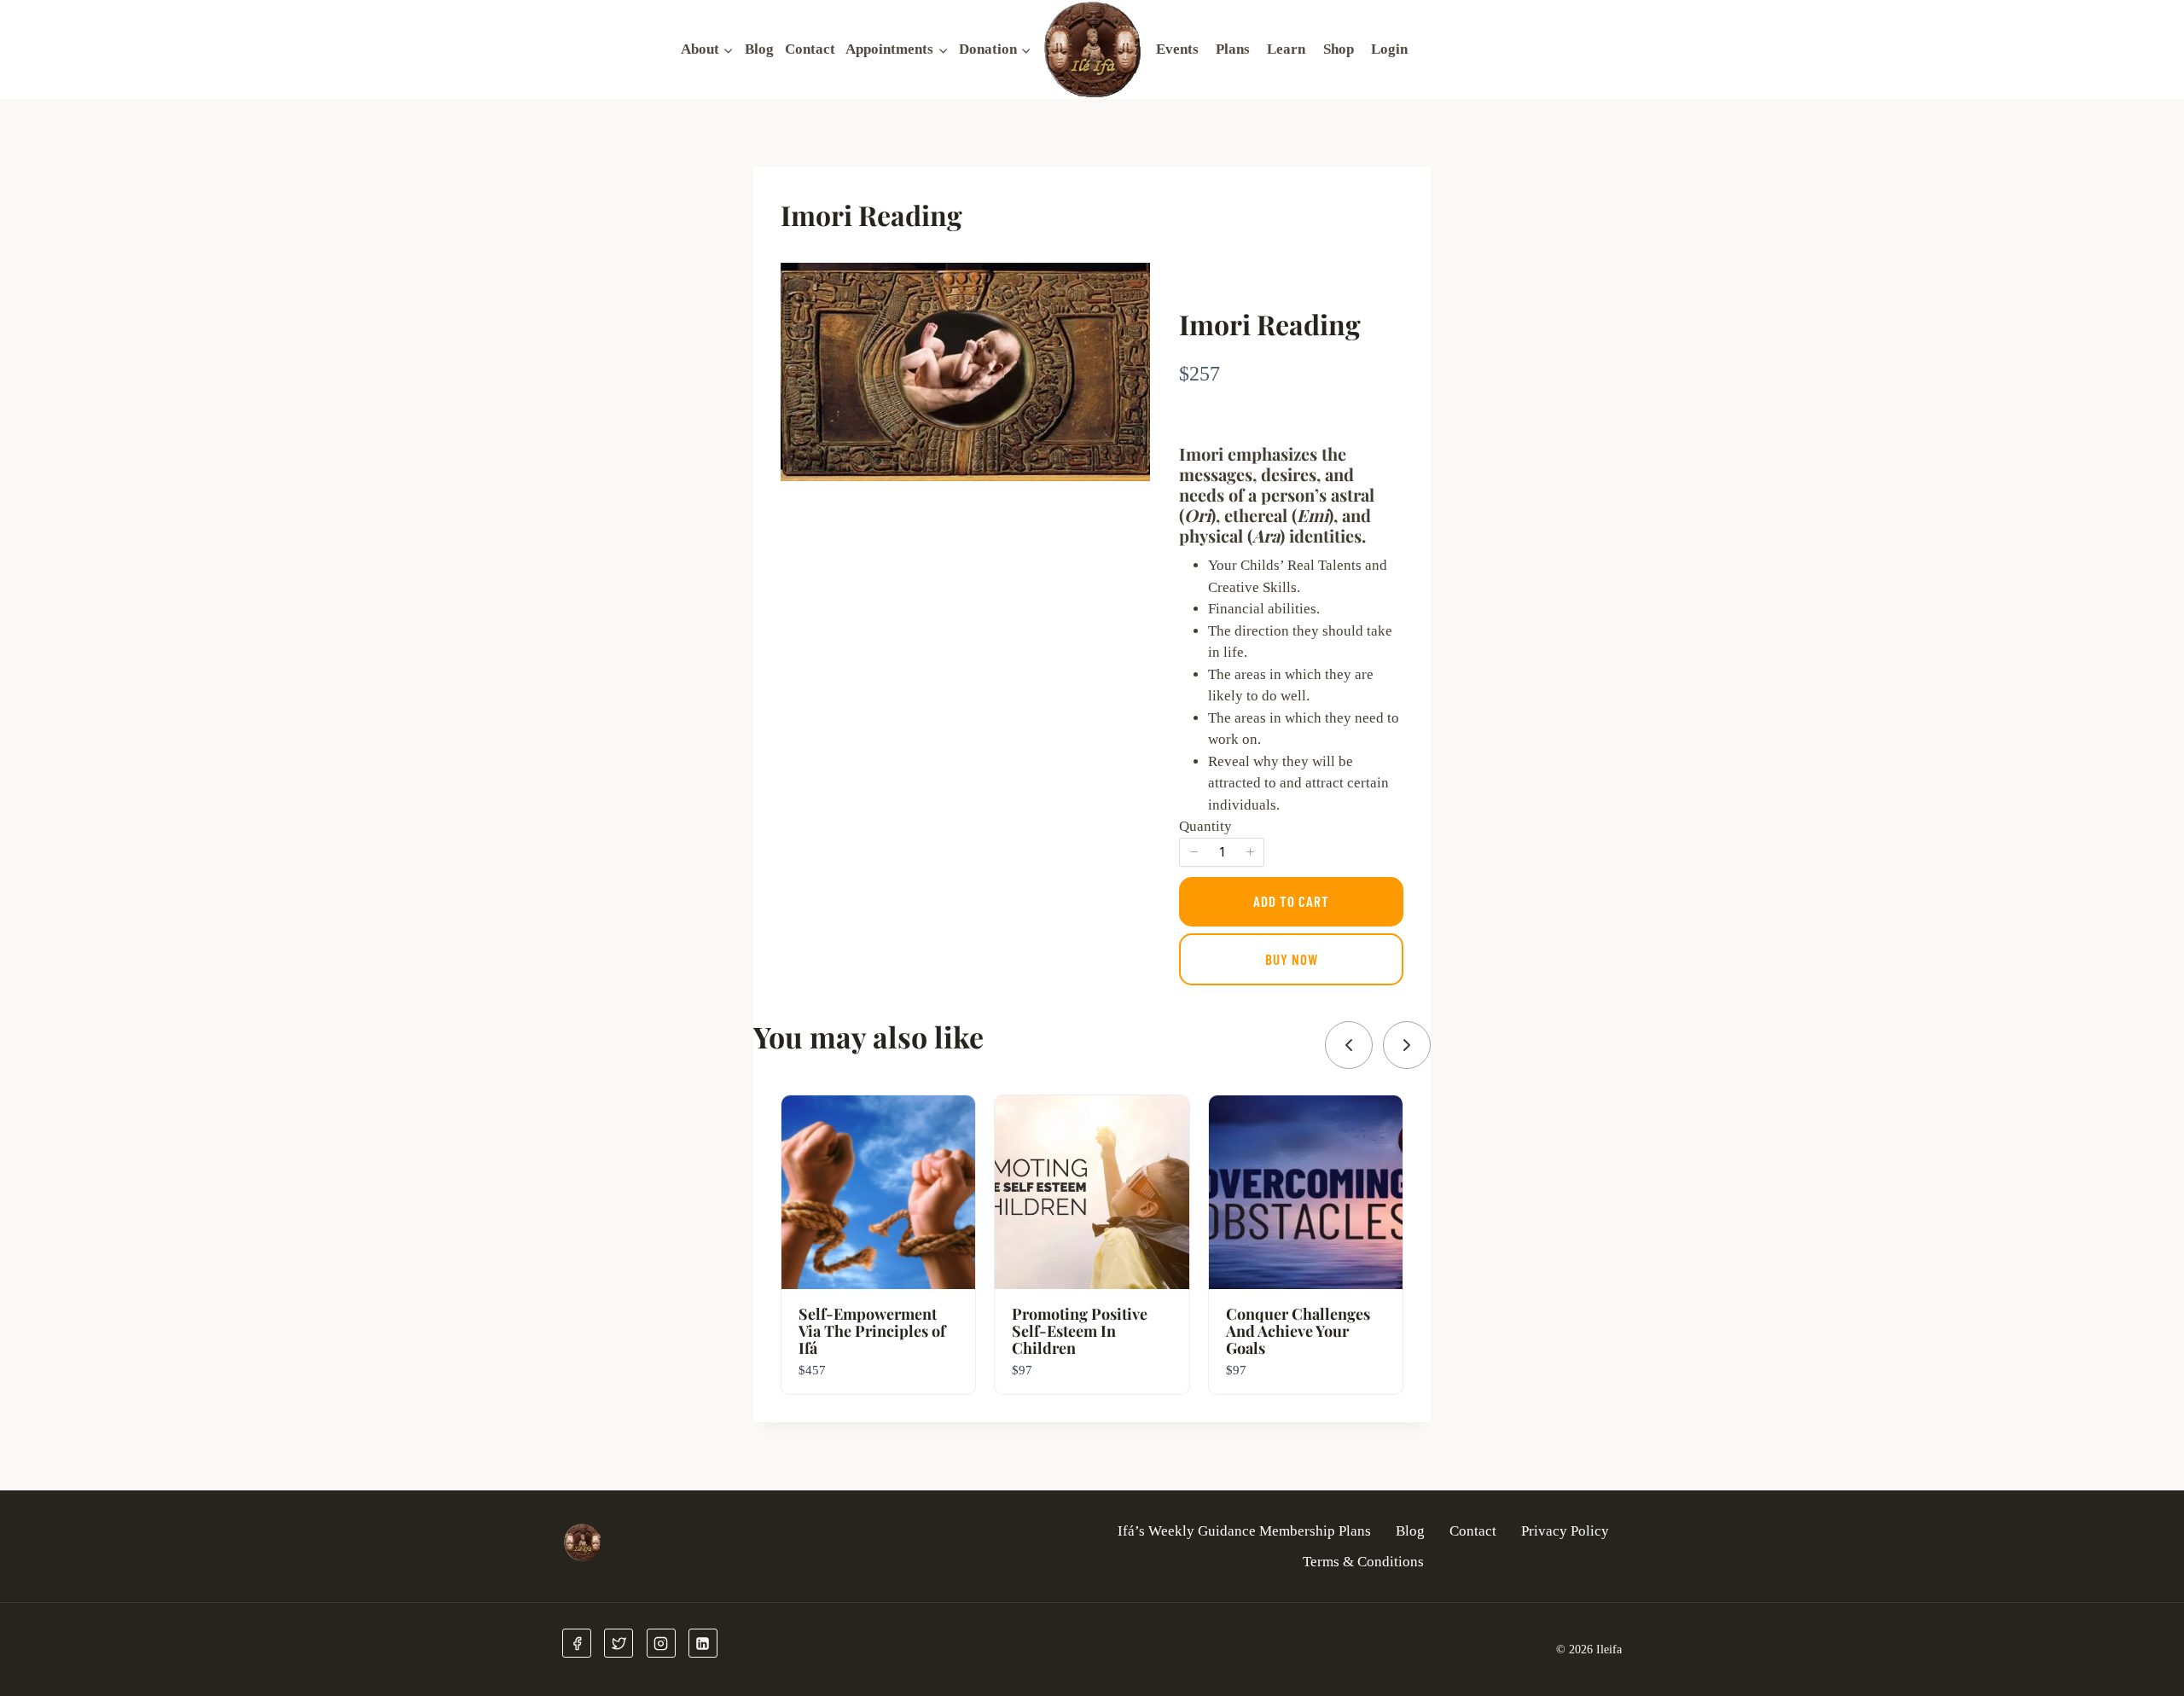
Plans (1233, 49)
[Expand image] (1128, 285)
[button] (1194, 852)
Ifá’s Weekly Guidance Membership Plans (1244, 1531)
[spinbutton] (1222, 852)
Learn (1286, 49)
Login (1389, 49)
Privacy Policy (1565, 1531)
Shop (1339, 49)
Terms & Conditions (1363, 1562)
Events (1177, 49)
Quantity (1205, 826)
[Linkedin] (703, 1643)
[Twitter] (619, 1643)
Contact (810, 49)
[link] (1349, 1045)
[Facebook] (577, 1643)
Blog (759, 49)
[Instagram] (661, 1643)
